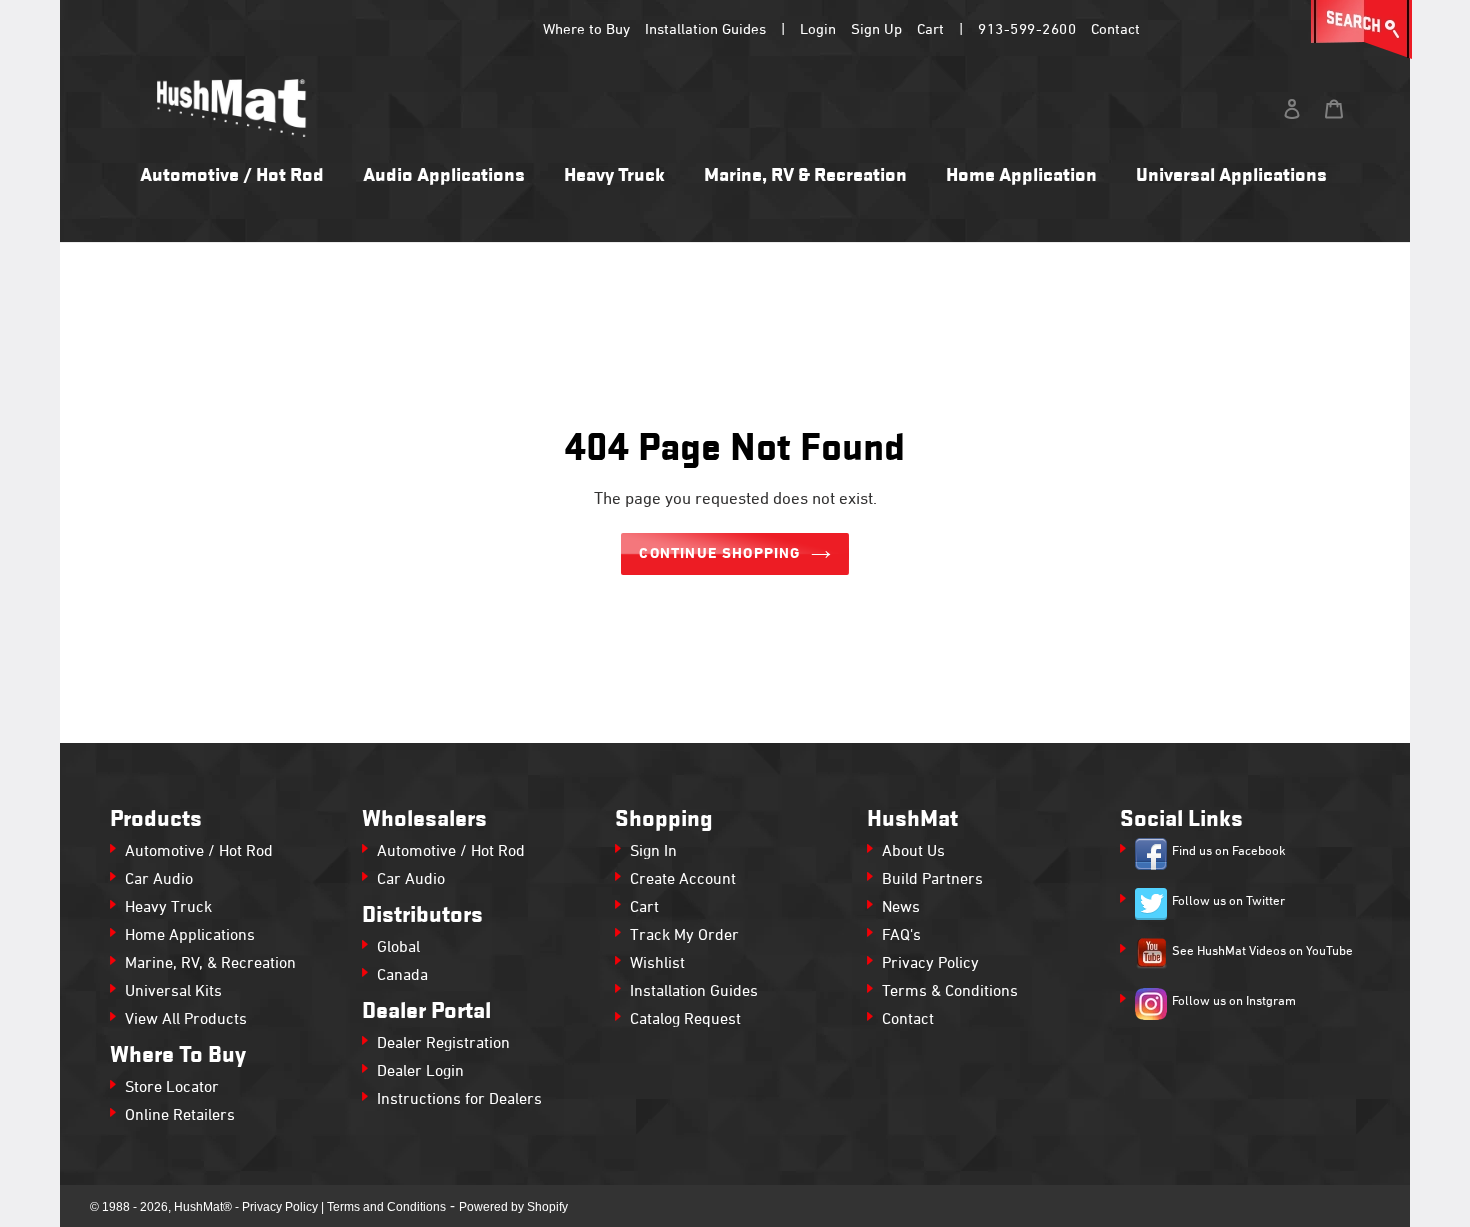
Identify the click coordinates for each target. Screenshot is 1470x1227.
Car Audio (159, 880)
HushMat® (203, 1207)
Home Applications (190, 936)
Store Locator (172, 1088)
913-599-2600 (1027, 30)
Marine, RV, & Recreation (210, 964)
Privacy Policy (930, 964)
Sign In (653, 852)
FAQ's (901, 936)
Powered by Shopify (513, 1207)
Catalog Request (685, 1020)
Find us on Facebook (1229, 852)
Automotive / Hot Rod (199, 852)
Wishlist (657, 964)
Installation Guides (705, 30)
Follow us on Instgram (1234, 1002)
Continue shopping (719, 554)
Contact (1115, 30)
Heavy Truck (168, 908)
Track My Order (684, 936)
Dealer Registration (443, 1044)
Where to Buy (586, 30)
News (901, 908)
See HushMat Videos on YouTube (1262, 952)
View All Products (186, 1020)
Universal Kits (173, 992)
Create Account (683, 880)
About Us (913, 852)
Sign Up (876, 30)
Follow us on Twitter (1228, 902)
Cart (930, 30)
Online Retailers (180, 1116)
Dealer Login (420, 1072)
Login (818, 30)
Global (398, 948)
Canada (402, 976)
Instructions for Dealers (459, 1100)
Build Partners (932, 880)
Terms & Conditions (950, 992)
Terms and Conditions (386, 1207)
